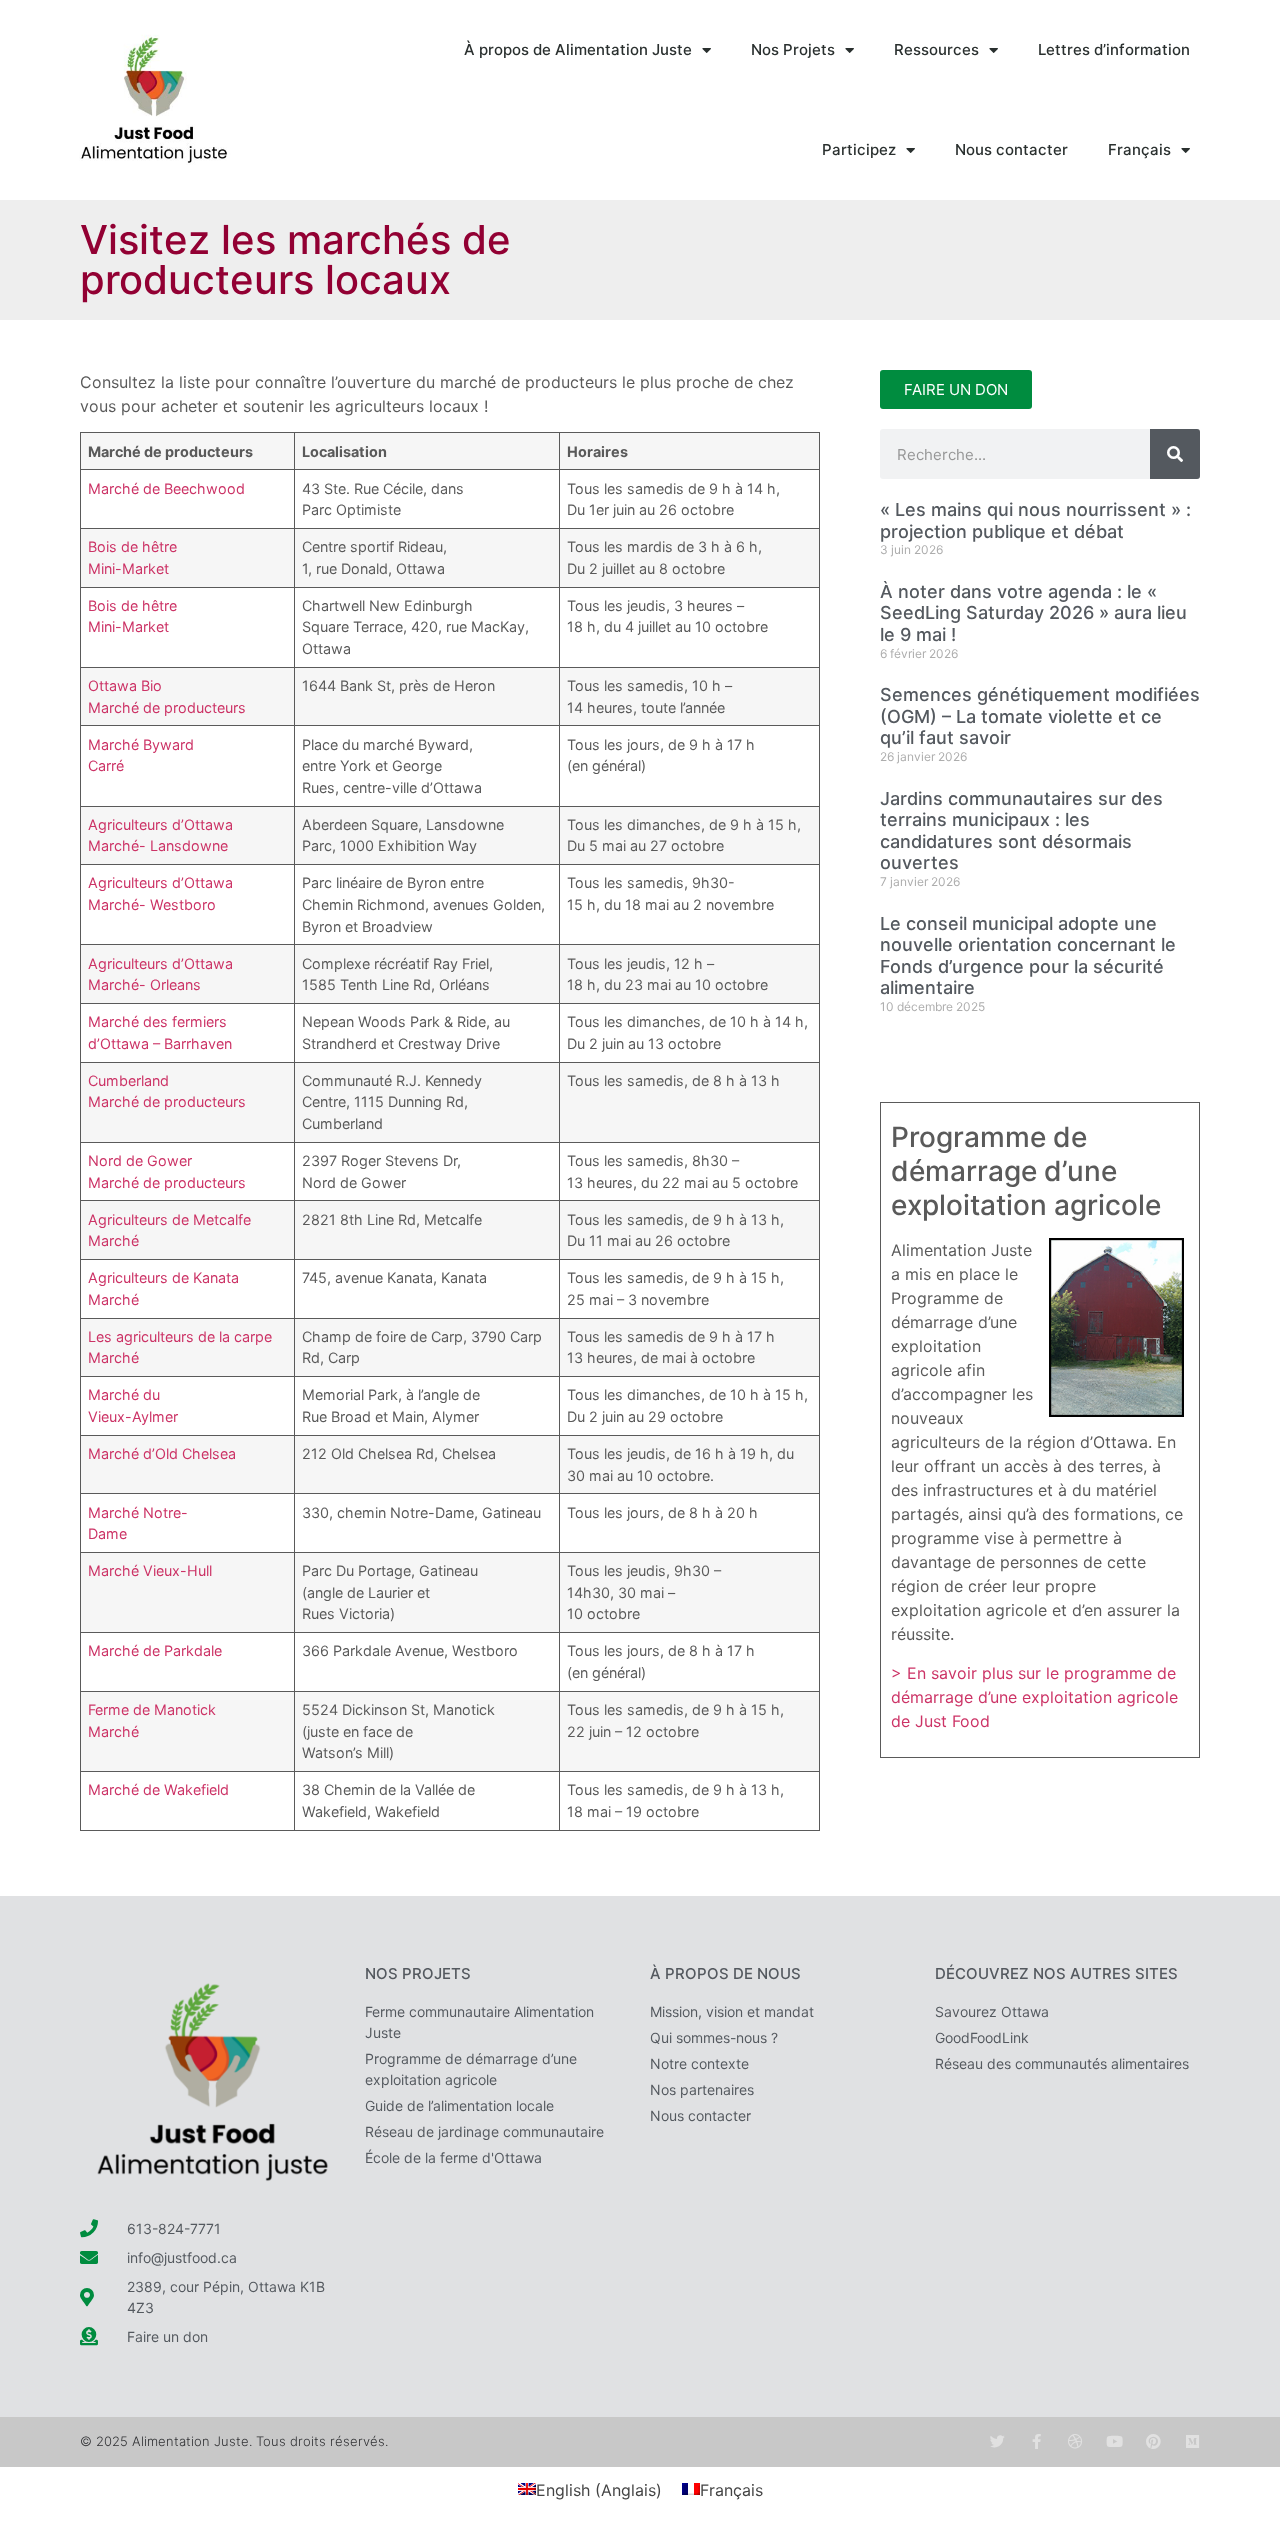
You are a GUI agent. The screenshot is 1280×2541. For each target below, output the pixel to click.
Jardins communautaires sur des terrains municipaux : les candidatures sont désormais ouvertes (1021, 831)
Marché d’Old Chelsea (162, 1453)
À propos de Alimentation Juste (578, 49)
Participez (859, 149)
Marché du (124, 1394)
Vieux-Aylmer (133, 1416)
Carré (106, 765)
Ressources (936, 49)
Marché (113, 1240)
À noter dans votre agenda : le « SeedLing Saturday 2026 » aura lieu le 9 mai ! (1033, 613)
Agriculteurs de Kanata (163, 1277)
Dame (107, 1533)
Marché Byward (141, 744)
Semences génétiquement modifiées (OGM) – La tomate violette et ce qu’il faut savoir (1040, 716)
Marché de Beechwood (166, 488)
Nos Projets (793, 49)
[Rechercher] (1175, 454)
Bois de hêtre (132, 546)
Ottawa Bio (125, 685)
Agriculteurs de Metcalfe (169, 1219)
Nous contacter (1011, 149)
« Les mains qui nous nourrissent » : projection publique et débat (1035, 520)
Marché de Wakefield (158, 1789)
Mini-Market (128, 568)
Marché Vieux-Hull (150, 1570)
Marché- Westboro (152, 904)
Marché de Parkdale (155, 1650)
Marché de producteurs (167, 707)
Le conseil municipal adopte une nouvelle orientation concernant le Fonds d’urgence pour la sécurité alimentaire (1028, 956)
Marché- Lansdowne (158, 845)
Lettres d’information (1114, 49)
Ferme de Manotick (152, 1709)
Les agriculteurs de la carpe (180, 1336)
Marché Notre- (138, 1512)
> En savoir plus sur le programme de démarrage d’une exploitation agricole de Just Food (1034, 1697)
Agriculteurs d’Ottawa (160, 824)
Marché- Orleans (144, 984)
